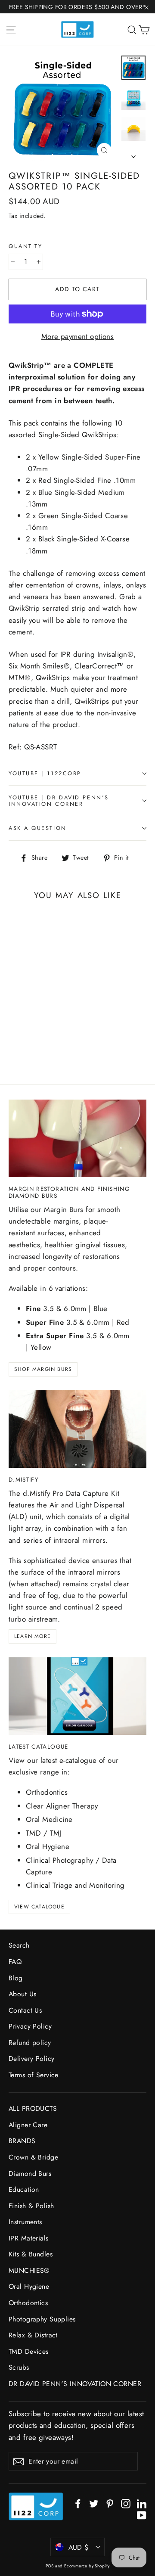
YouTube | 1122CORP (45, 773)
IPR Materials (29, 2238)
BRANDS (22, 2141)
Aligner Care (28, 2125)
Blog (16, 1978)
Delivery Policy (31, 2059)
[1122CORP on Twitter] (94, 2503)
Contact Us (25, 2010)
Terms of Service (34, 2075)
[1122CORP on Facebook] (78, 2503)
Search (19, 1945)
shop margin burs (43, 1369)
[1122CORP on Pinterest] (110, 2503)
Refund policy (30, 2043)
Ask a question (38, 828)
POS (50, 2566)
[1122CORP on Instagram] (126, 2503)
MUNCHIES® (29, 2270)
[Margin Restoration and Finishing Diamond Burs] (77, 1138)
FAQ (15, 1962)
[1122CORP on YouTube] (142, 2515)
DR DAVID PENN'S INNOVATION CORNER (75, 2384)
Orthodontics (28, 2303)
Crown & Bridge (33, 2157)
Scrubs (19, 2367)
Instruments (25, 2222)
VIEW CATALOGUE (39, 1907)
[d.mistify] (77, 1429)
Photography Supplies (42, 2319)
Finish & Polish (31, 2206)
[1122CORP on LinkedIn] (142, 2503)
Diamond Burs (30, 2174)
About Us (22, 1994)
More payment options (78, 336)
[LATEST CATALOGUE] (77, 1696)
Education (24, 2189)
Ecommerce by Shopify (87, 2566)
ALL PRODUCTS (33, 2108)
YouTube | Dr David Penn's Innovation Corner (59, 801)
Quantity (25, 246)
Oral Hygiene (29, 2286)
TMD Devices (29, 2351)
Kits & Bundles (31, 2254)
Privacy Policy (30, 2026)
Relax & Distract (33, 2335)
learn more (33, 1636)
